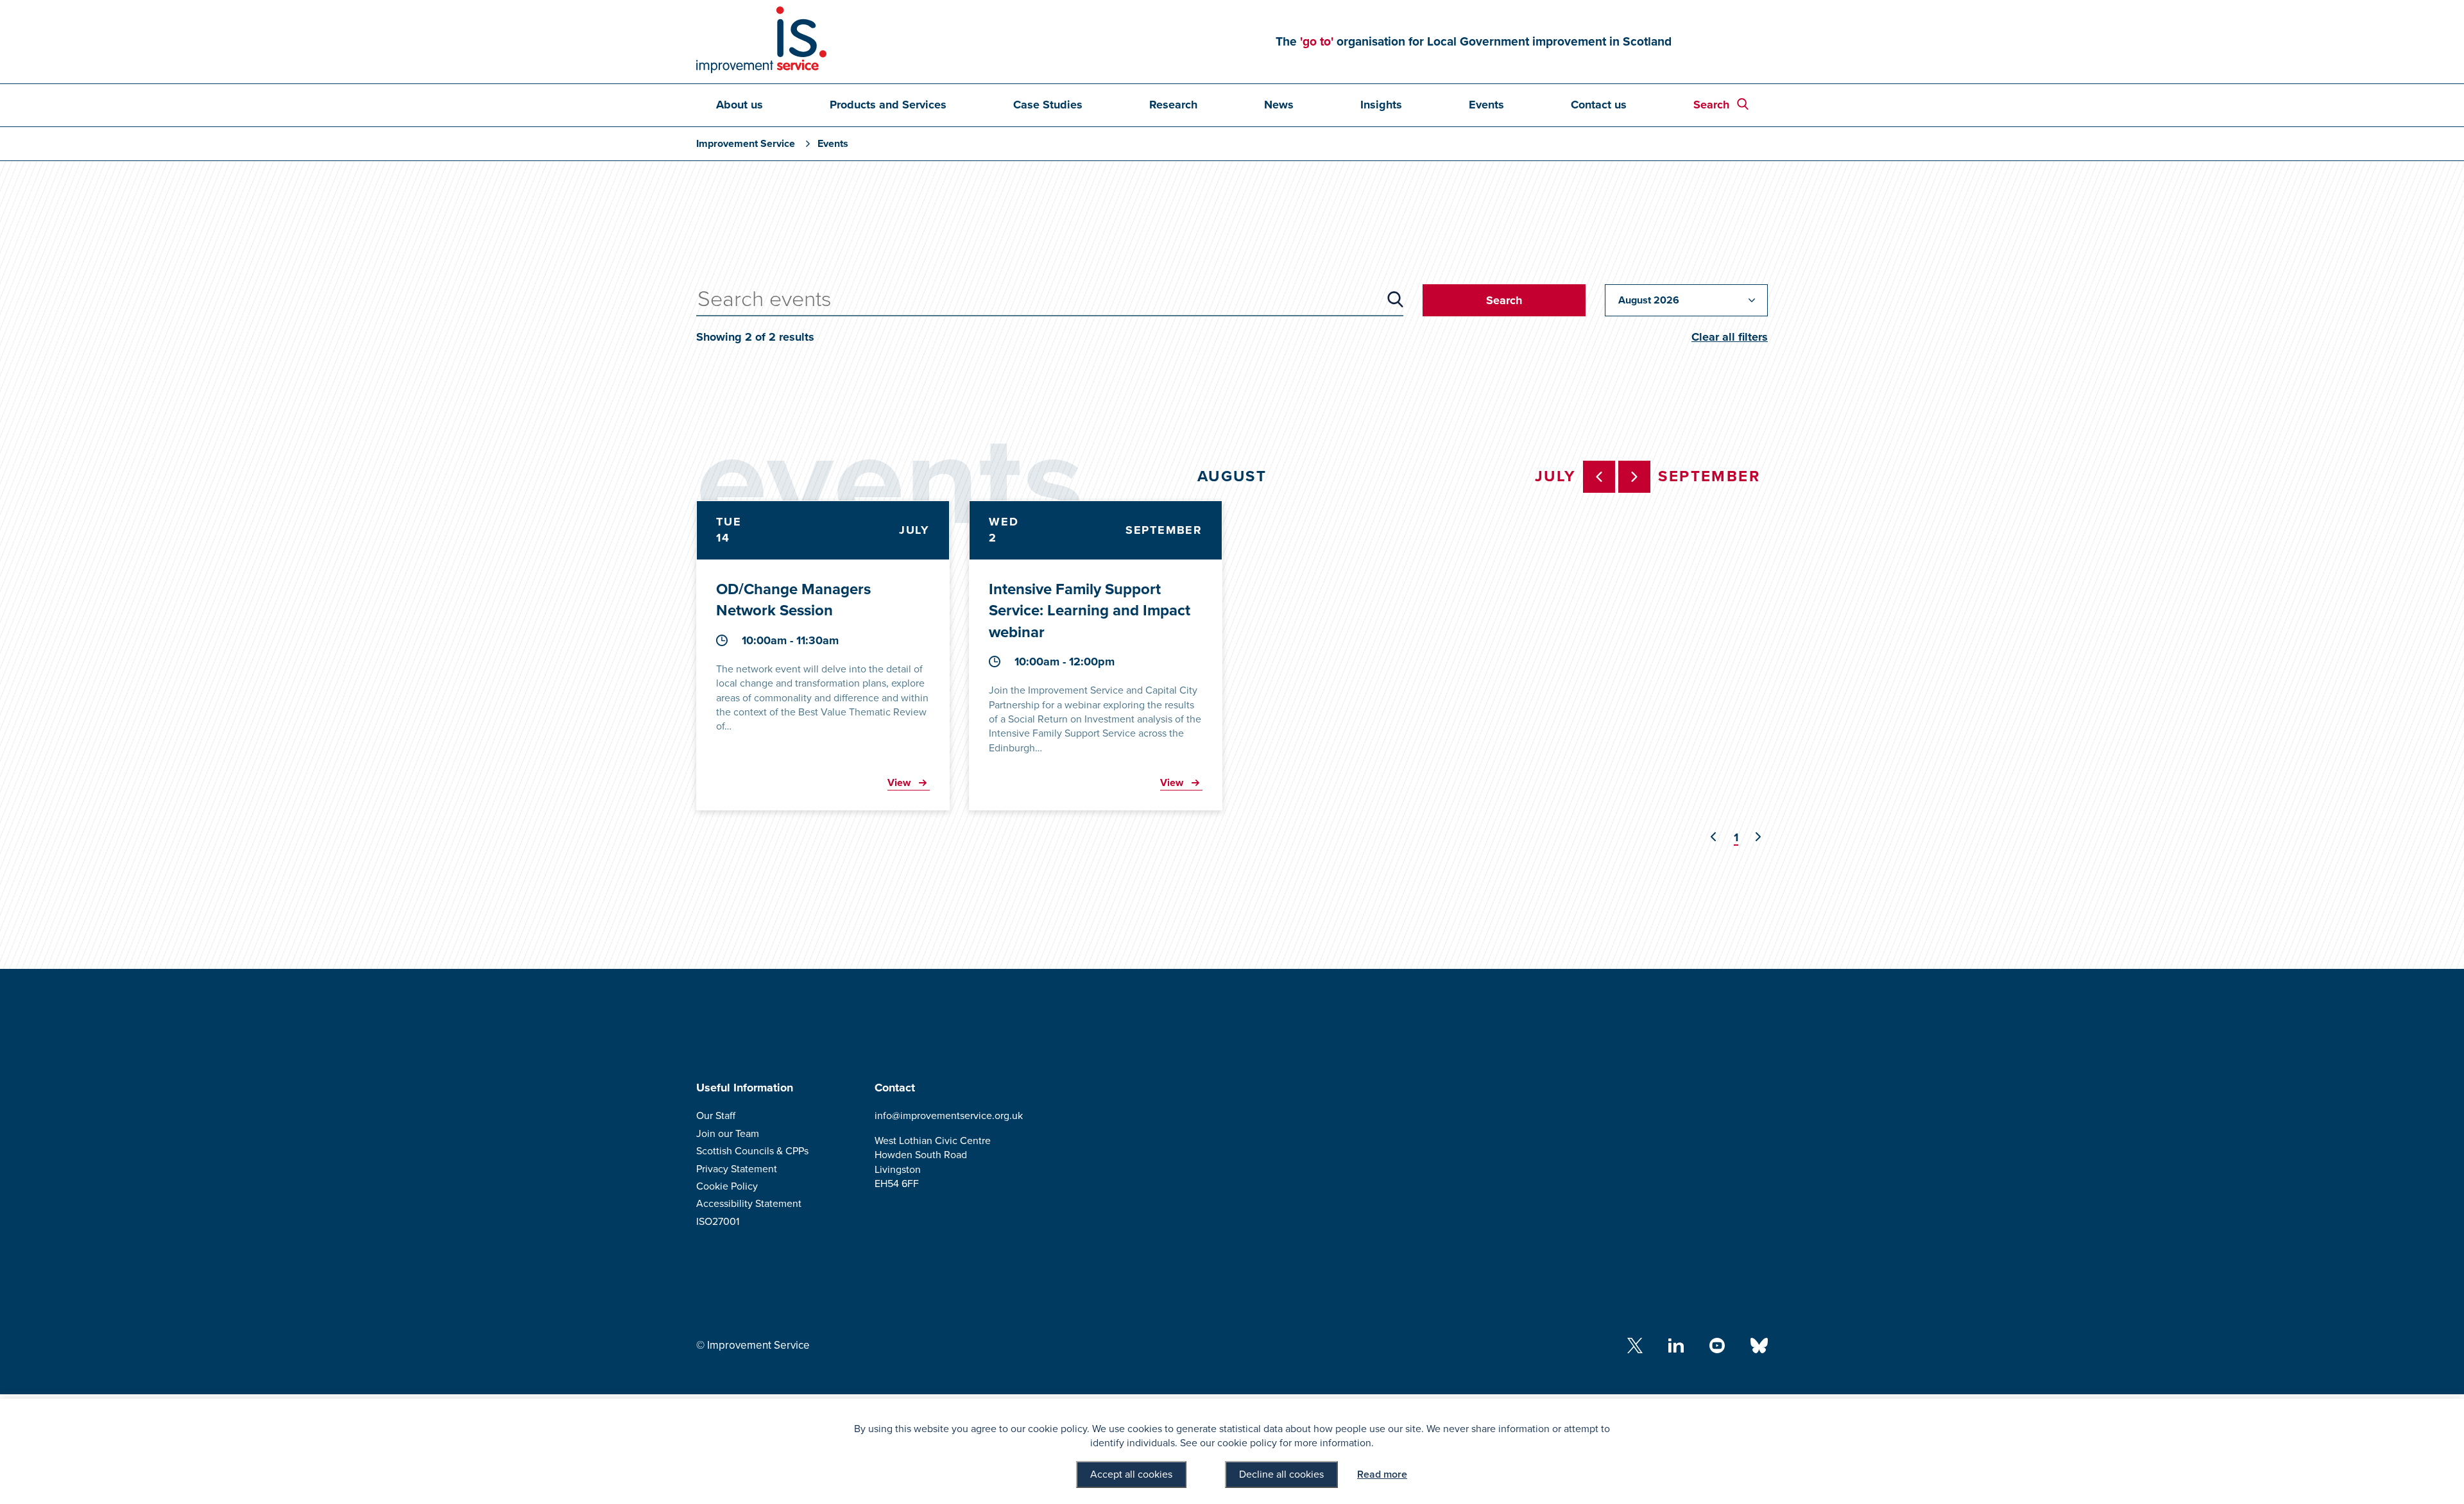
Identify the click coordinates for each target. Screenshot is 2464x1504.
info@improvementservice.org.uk (949, 1116)
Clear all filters (1730, 337)
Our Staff (716, 1116)
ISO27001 (718, 1222)
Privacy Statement (737, 1169)
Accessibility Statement (749, 1204)
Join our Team (728, 1134)
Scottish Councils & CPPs (752, 1151)
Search (1711, 105)
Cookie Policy (727, 1186)
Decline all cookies (1281, 1474)
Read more (1382, 1474)
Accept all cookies (1131, 1474)
